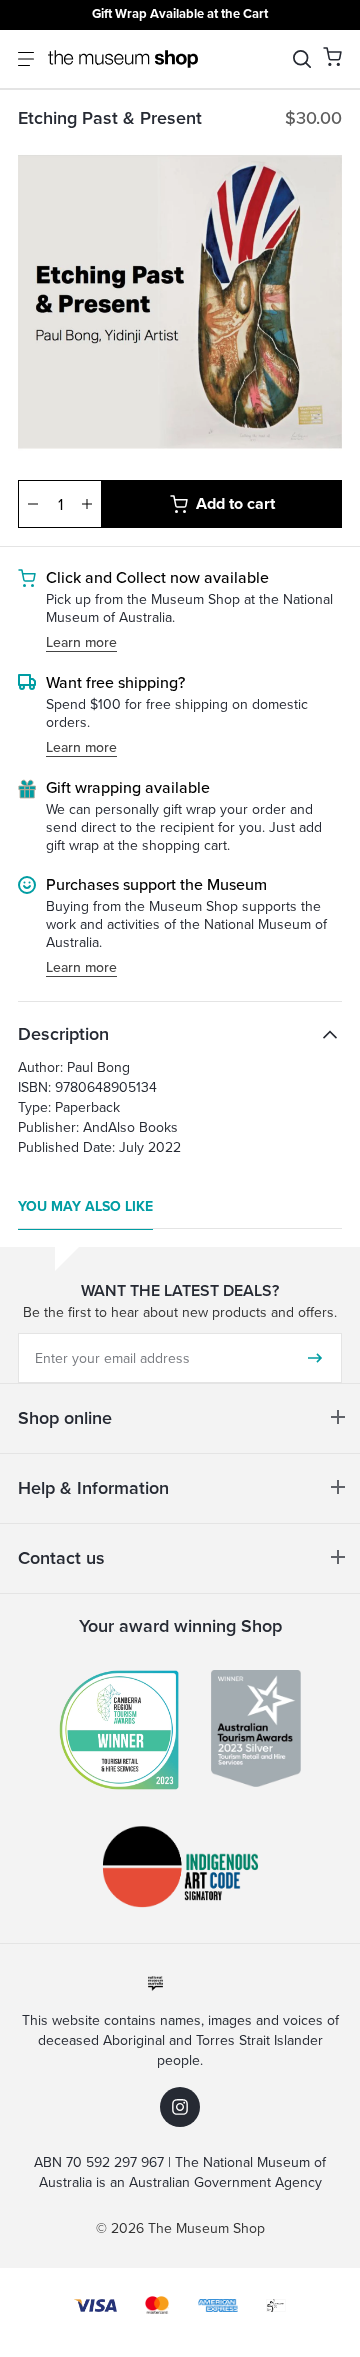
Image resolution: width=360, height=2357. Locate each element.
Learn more (81, 643)
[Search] (302, 59)
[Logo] (123, 59)
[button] (332, 56)
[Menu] (26, 59)
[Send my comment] (315, 1358)
